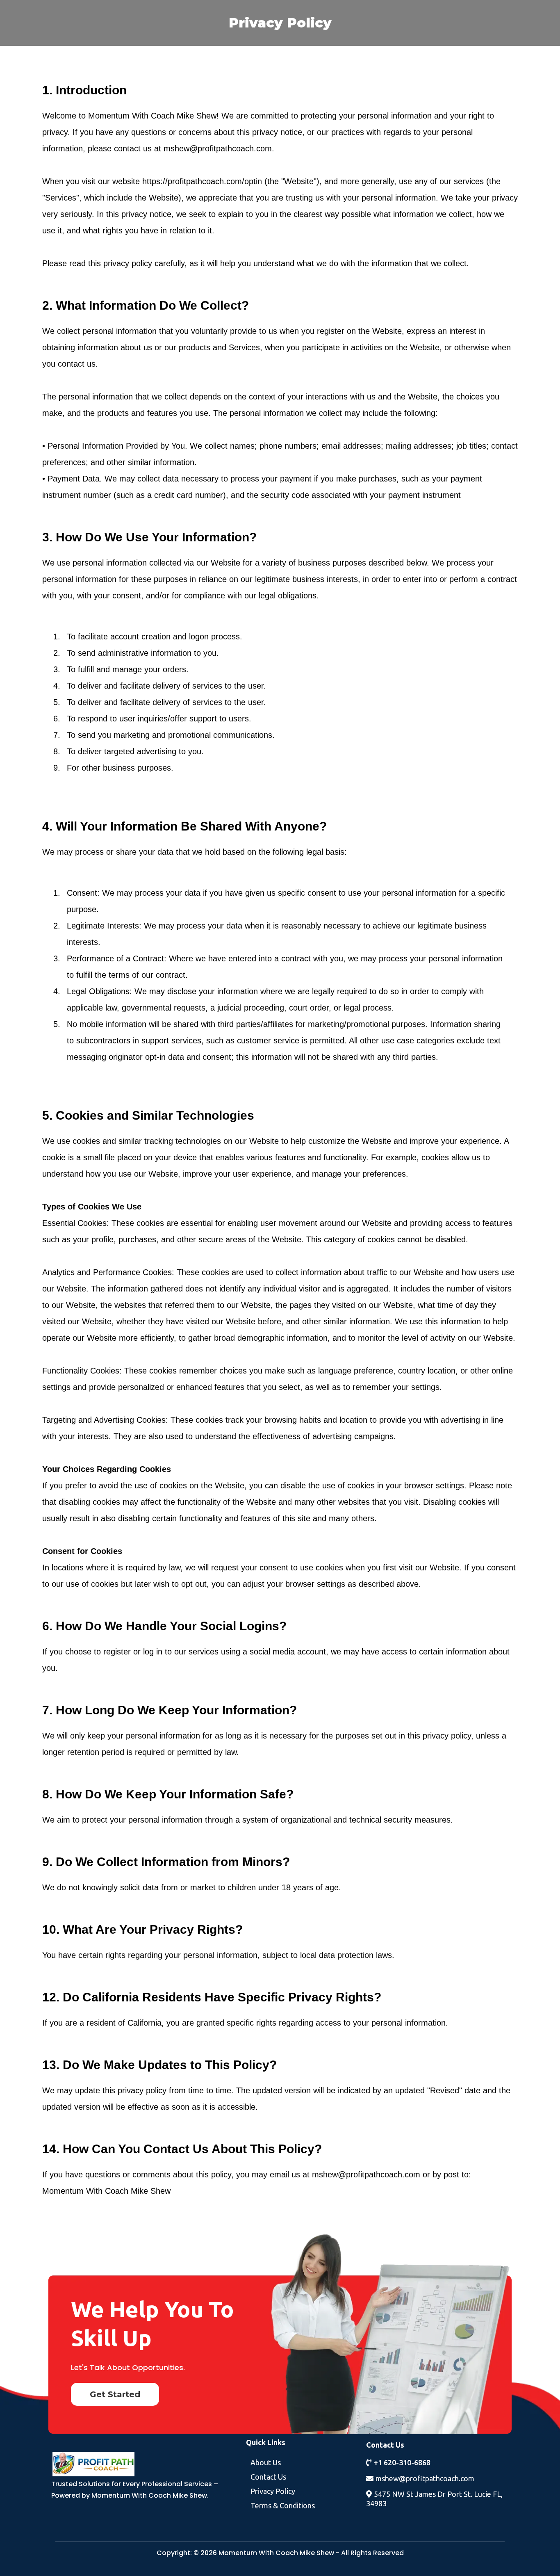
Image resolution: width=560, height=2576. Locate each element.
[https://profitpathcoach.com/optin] (139, 2464)
